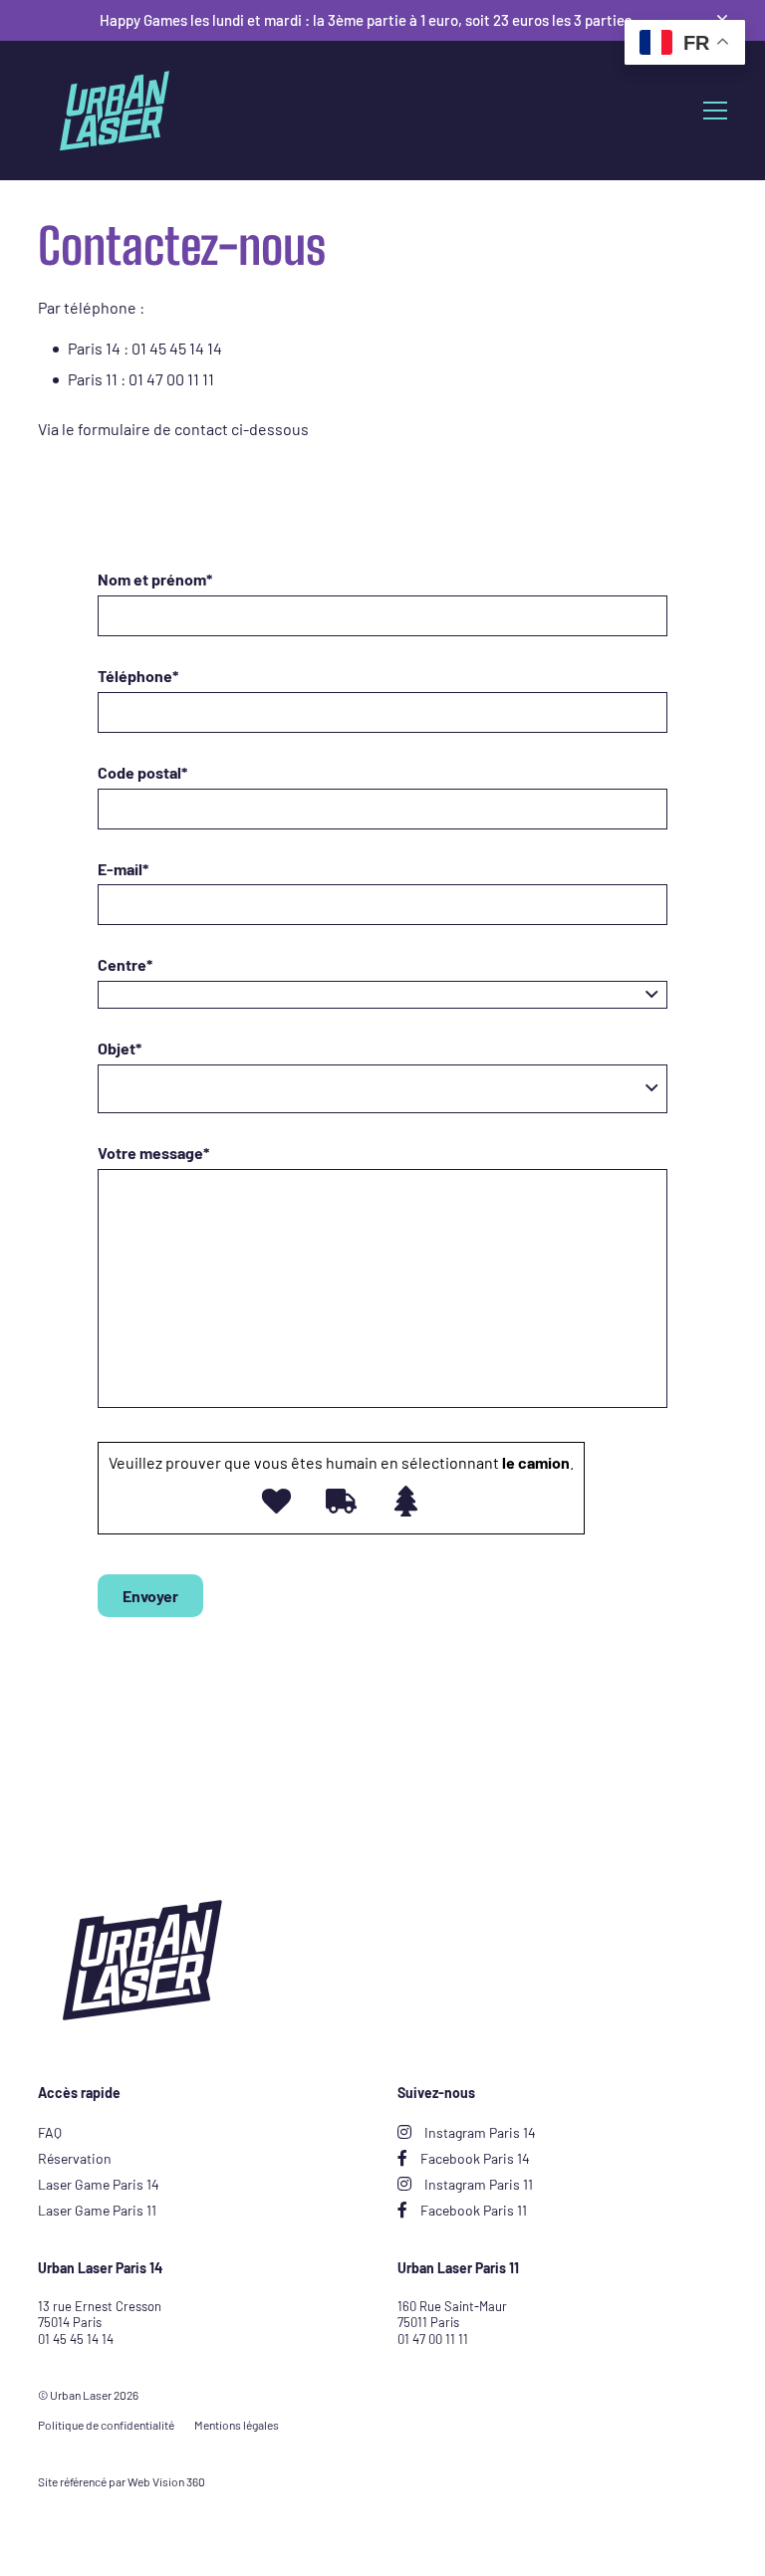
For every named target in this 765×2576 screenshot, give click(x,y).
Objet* (120, 1048)
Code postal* (142, 772)
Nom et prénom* (155, 579)
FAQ (50, 2132)
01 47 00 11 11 (433, 2339)
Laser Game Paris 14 (99, 2184)
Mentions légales (237, 2425)
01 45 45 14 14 (76, 2339)
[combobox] (382, 995)
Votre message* (153, 1153)
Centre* (125, 964)
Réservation (75, 2158)
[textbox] (382, 995)
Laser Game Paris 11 (97, 2210)
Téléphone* (138, 676)
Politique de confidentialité (106, 2425)
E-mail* (123, 869)
